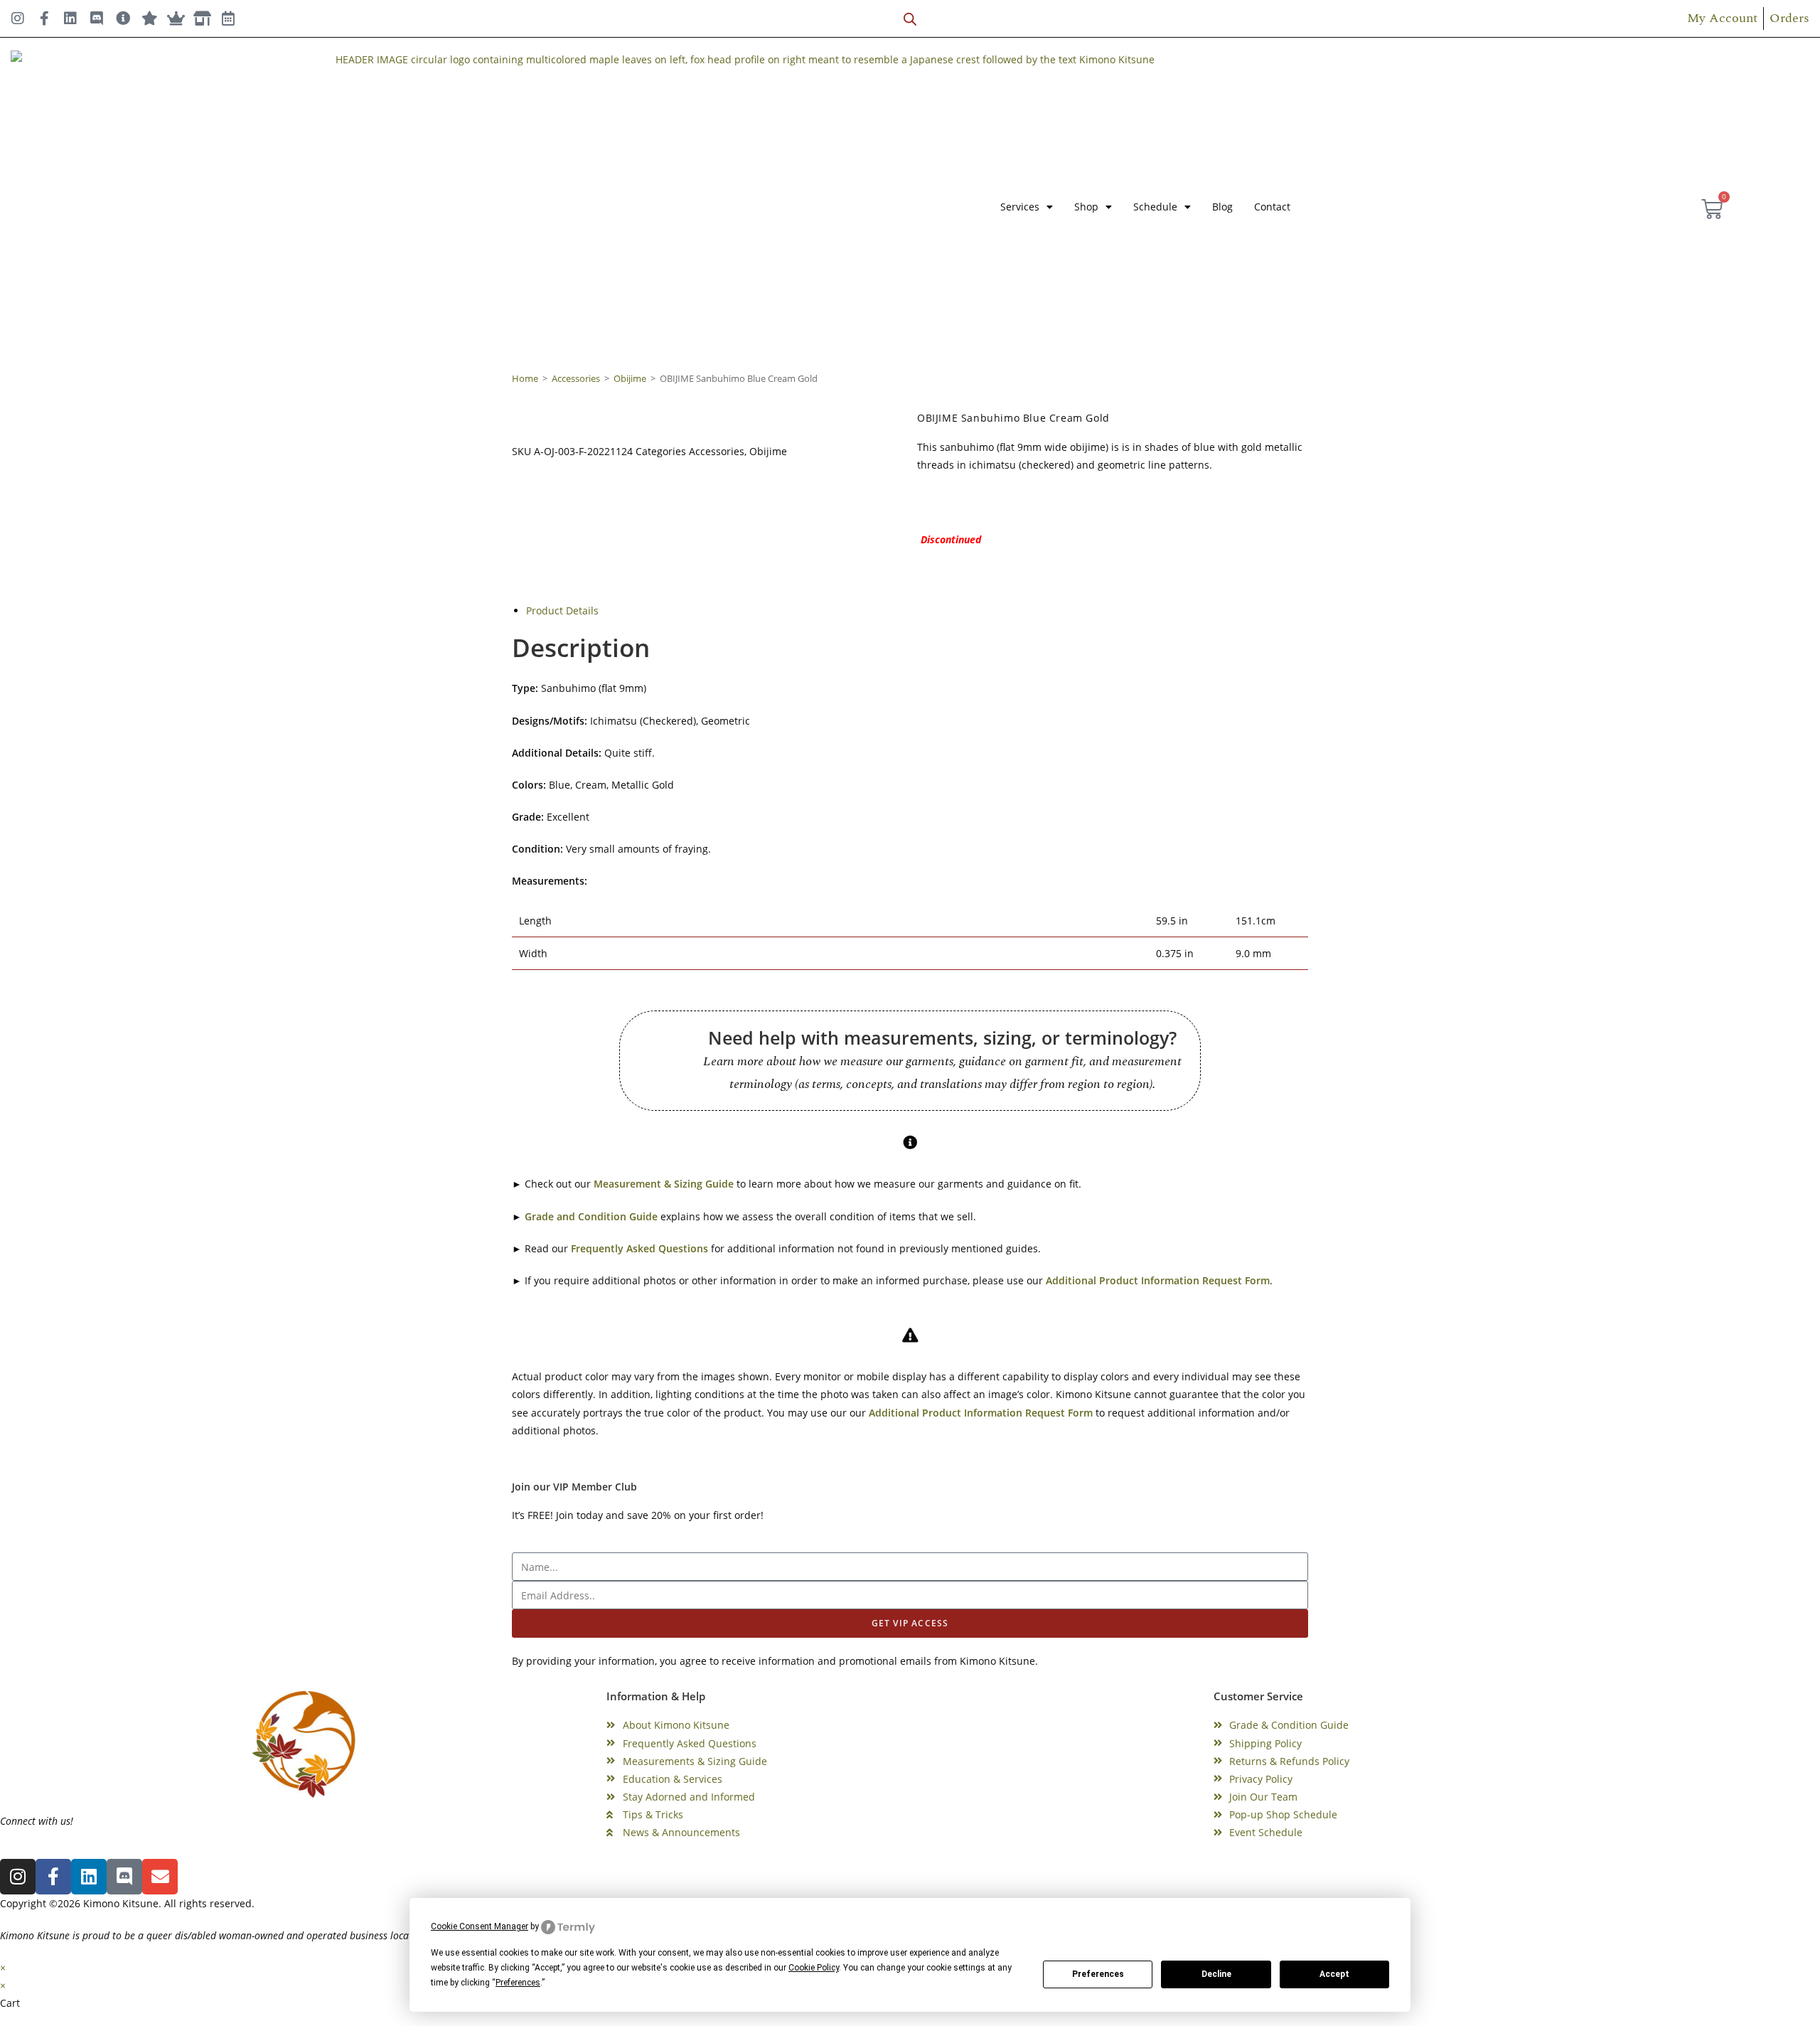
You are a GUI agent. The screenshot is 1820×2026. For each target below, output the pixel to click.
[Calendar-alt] (228, 18)
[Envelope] (160, 1877)
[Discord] (97, 18)
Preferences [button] (518, 1983)
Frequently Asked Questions (639, 1248)
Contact (1272, 207)
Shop (1086, 207)
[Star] (149, 18)
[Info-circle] (123, 18)
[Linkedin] (70, 18)
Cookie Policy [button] (814, 1968)
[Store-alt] (202, 18)
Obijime (630, 378)
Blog (1222, 207)
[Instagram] (18, 18)
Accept (1334, 1974)
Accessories (576, 378)
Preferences (1098, 1974)
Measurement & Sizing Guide (664, 1184)
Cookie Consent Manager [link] (480, 1926)
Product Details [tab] (562, 611)
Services (1020, 207)
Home (525, 378)
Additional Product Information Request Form (1158, 1280)
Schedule (1155, 207)
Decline (1216, 1974)
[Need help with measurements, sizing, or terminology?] (666, 1061)
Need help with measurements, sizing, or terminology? (942, 1038)
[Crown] (176, 18)
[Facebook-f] (44, 18)
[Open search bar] (910, 19)
